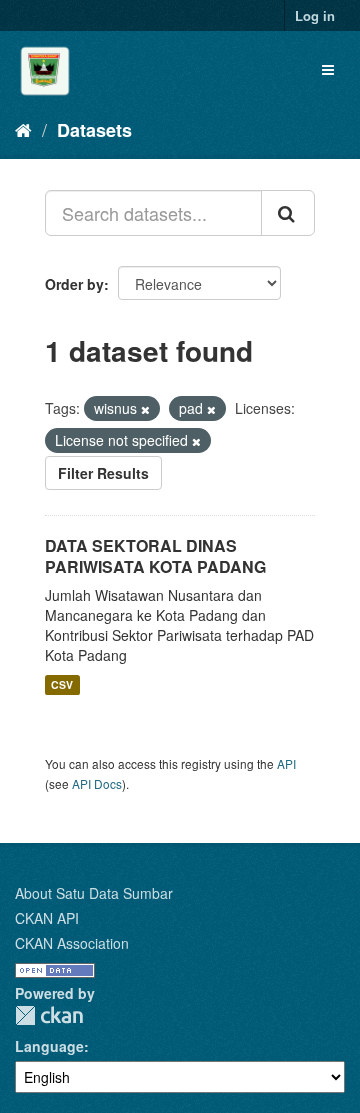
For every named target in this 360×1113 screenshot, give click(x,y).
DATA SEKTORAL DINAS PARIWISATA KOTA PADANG (155, 556)
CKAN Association (72, 943)
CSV (62, 684)
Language (49, 1046)
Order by (74, 284)
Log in (315, 15)
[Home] (23, 129)
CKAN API (47, 918)
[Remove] (145, 409)
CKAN (49, 1015)
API (286, 763)
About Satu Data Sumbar (94, 893)
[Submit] (288, 213)
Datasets (94, 130)
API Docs (97, 783)
